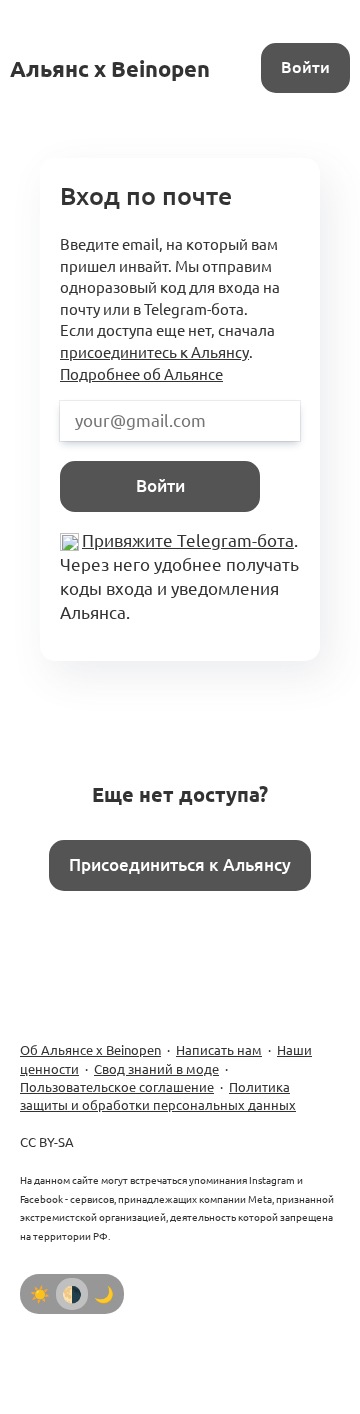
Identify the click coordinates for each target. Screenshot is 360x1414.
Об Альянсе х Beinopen (90, 1050)
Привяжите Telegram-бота (188, 540)
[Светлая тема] (40, 1294)
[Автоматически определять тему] (72, 1294)
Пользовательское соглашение (117, 1087)
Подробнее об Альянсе (141, 374)
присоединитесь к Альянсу (154, 352)
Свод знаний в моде (156, 1069)
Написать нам (219, 1050)
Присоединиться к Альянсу (180, 864)
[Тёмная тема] (104, 1294)
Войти (305, 67)
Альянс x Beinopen (110, 68)
